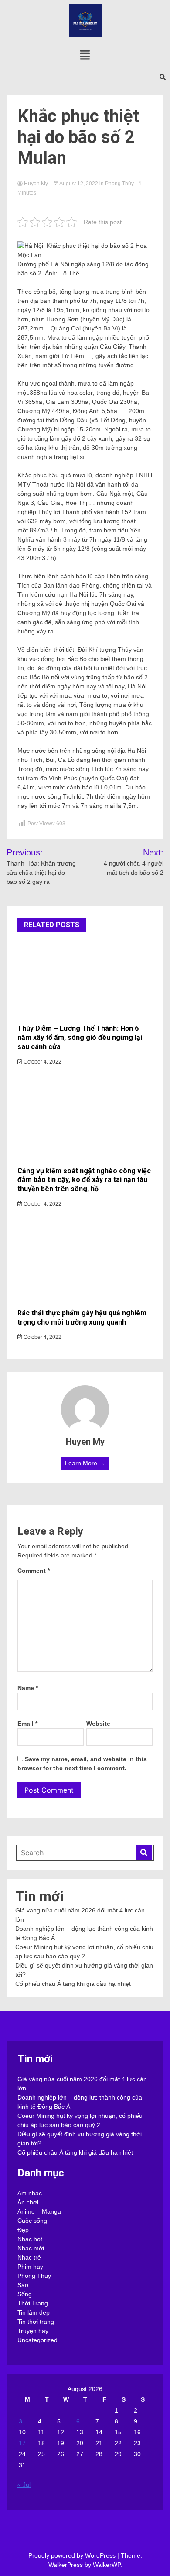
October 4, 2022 (42, 1062)
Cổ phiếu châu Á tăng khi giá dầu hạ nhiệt (73, 1984)
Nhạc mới (31, 2248)
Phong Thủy (119, 184)
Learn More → (85, 1463)
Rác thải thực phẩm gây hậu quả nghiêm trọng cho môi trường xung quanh (82, 1318)
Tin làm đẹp (34, 2312)
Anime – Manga (39, 2211)
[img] (85, 55)
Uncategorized (37, 2340)
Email (27, 1724)
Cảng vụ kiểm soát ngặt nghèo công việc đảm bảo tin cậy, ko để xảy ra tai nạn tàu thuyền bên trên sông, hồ (84, 1180)
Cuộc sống (32, 2221)
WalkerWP (107, 2565)
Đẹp (23, 2230)
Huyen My (36, 184)
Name (28, 1688)
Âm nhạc (30, 2193)
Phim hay (30, 2267)
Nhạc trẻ (29, 2257)
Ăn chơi (28, 2202)
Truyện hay (33, 2331)
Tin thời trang (36, 2322)
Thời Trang (33, 2303)
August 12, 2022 (79, 184)
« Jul (24, 2485)
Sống (25, 2294)
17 (22, 2443)
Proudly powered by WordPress (73, 2555)
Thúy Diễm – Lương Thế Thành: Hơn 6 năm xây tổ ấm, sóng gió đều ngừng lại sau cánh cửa (80, 1038)
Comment (34, 1571)
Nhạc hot (30, 2239)
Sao (23, 2285)
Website (98, 1724)
